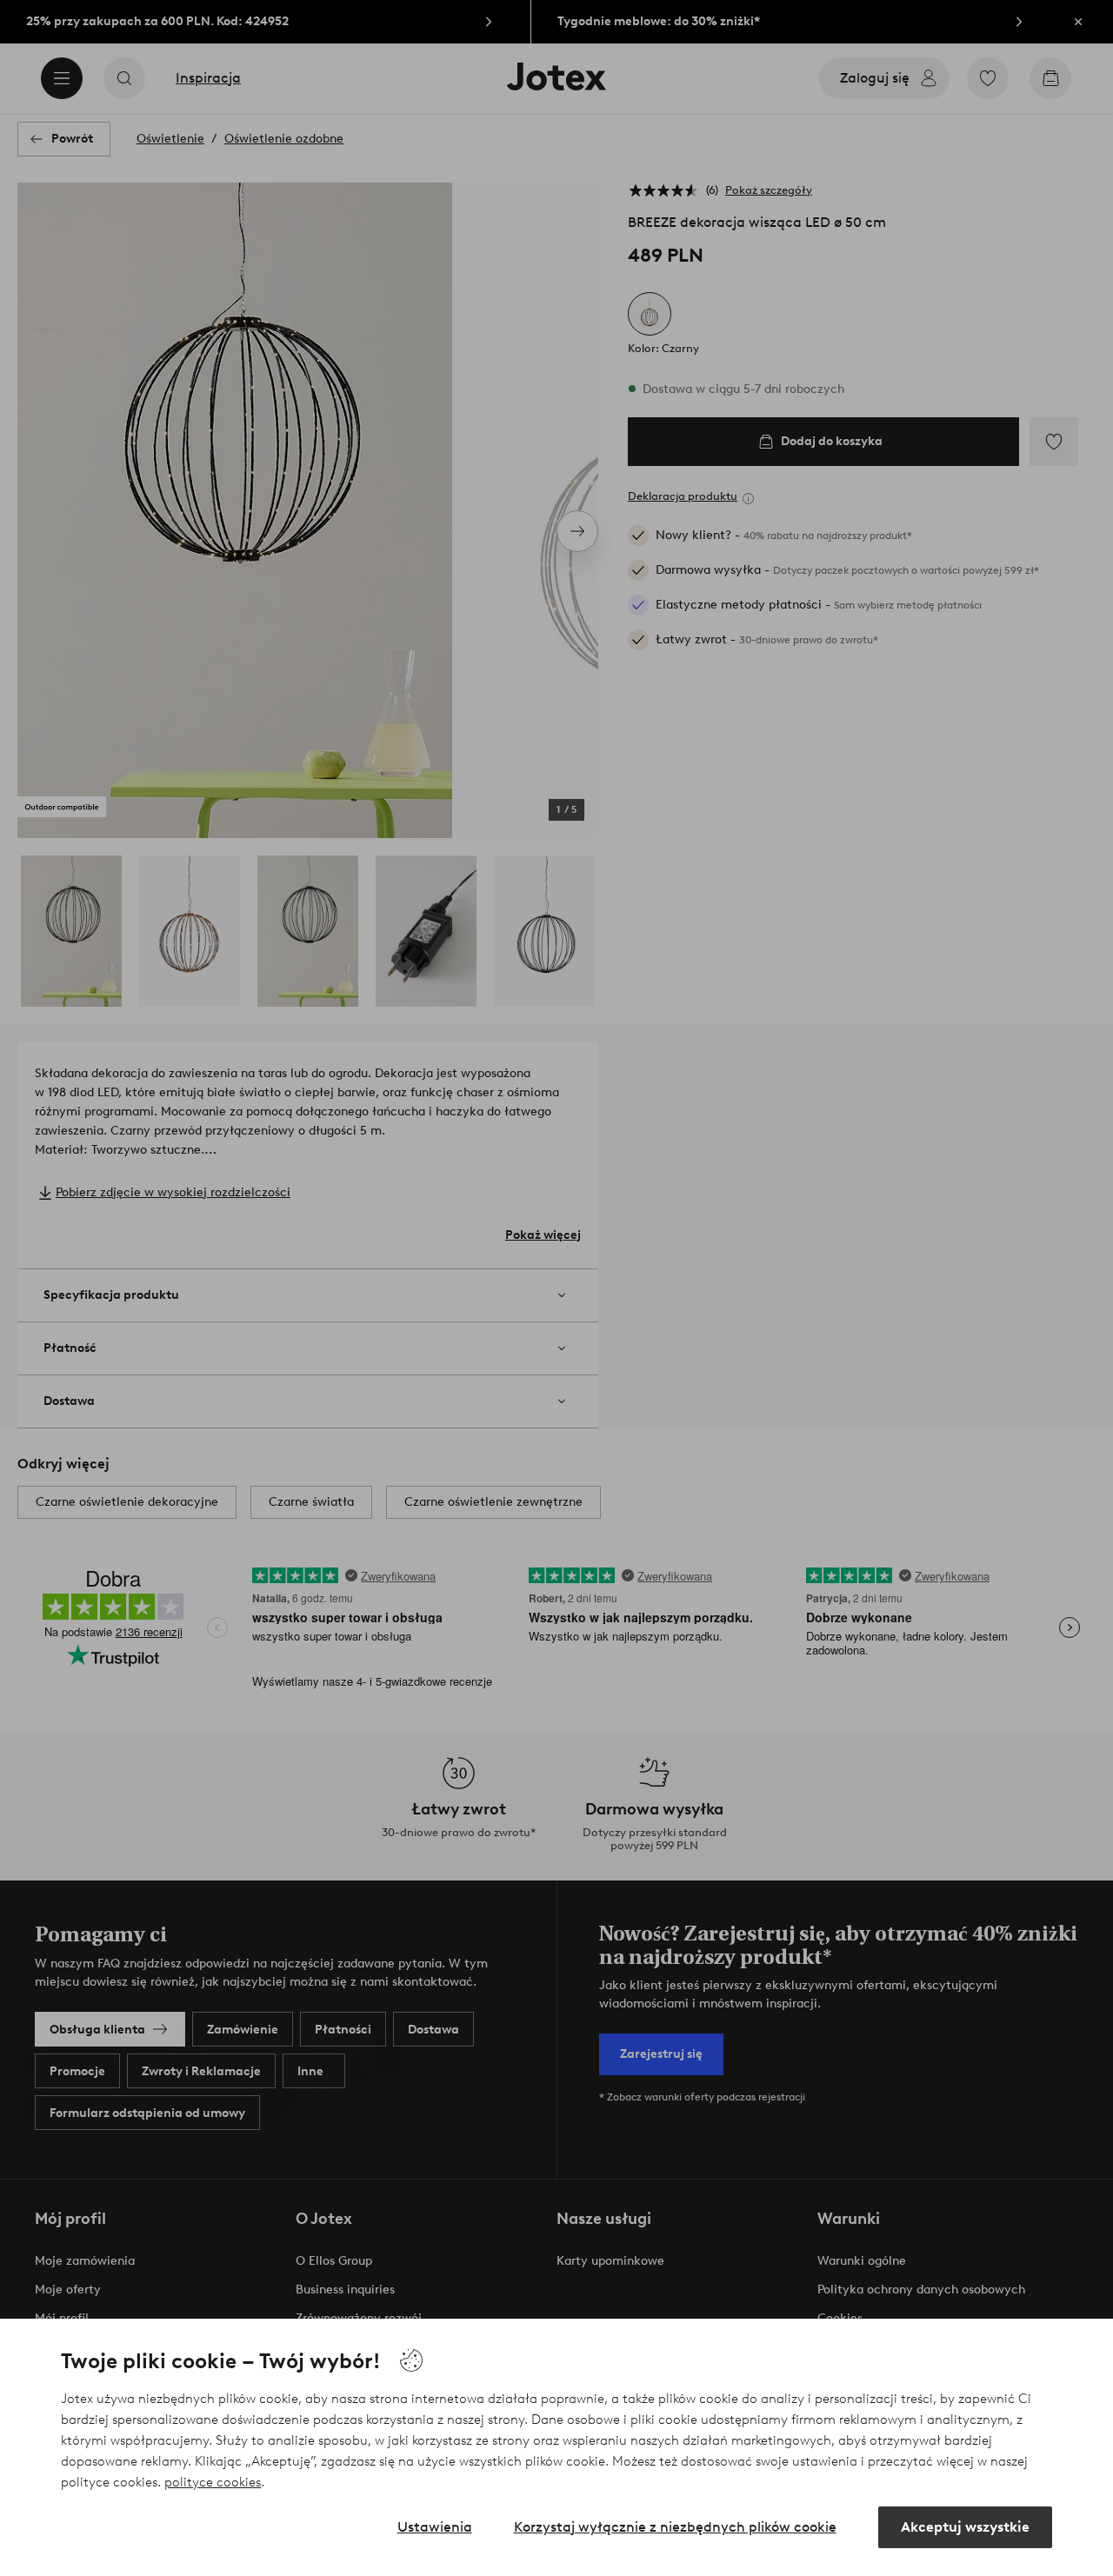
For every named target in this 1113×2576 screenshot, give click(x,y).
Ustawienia (435, 2527)
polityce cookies (213, 2482)
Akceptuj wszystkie (965, 2527)
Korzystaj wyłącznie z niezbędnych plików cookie (675, 2527)
